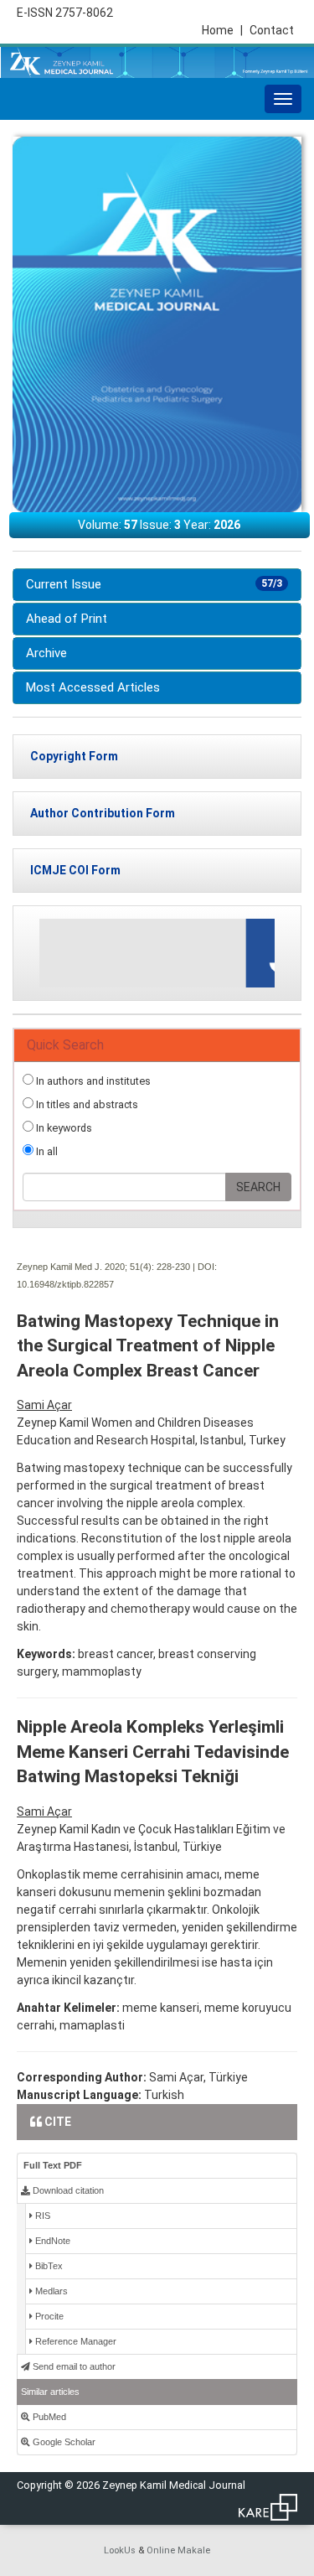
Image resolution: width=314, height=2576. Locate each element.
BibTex (48, 2266)
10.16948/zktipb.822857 (65, 1284)
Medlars (50, 2291)
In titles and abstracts (86, 1104)
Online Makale (178, 2550)
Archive (46, 653)
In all (46, 1151)
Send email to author (73, 2366)
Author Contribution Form (103, 813)
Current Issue (154, 584)
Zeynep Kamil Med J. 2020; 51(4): (85, 1267)
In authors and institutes (92, 1081)
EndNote (51, 2241)
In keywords (63, 1128)
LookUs (120, 2550)
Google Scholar (63, 2442)
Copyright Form (74, 756)
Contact (272, 30)
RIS (41, 2216)
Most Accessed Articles (93, 687)
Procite (48, 2316)
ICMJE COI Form (75, 870)
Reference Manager (75, 2341)
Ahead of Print (67, 619)
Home (222, 30)
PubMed (48, 2417)
